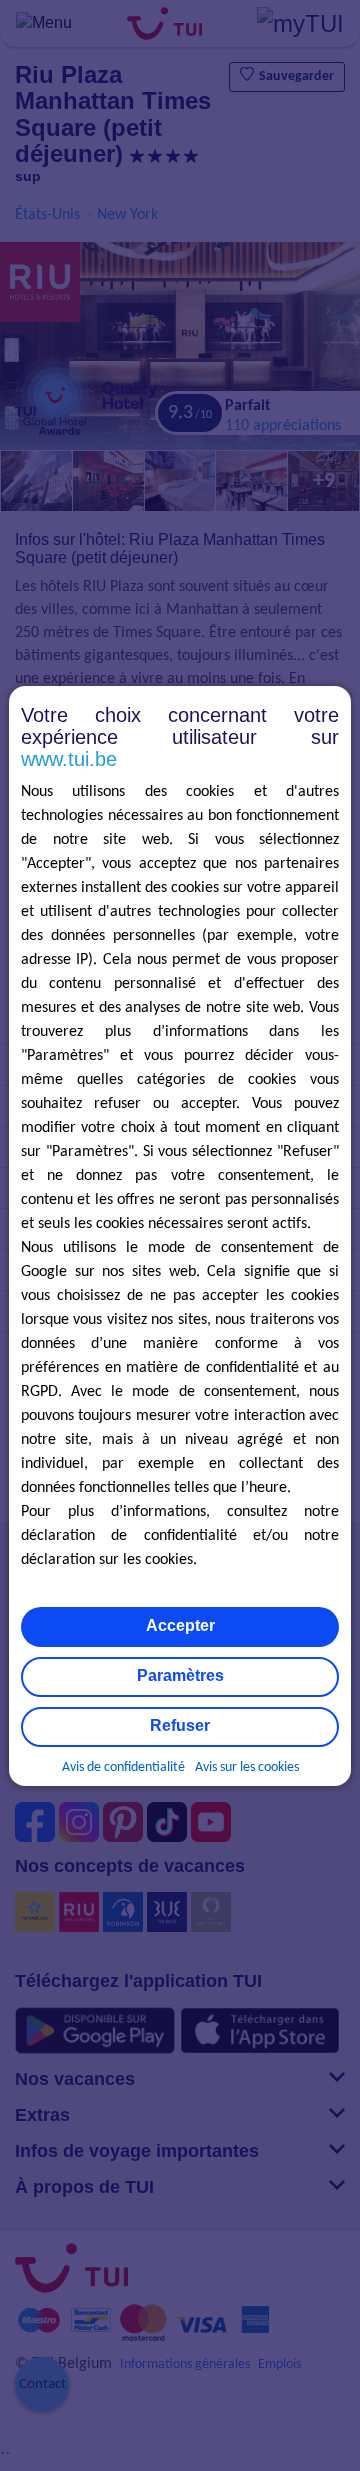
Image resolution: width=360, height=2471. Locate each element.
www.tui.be (69, 759)
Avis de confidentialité (123, 1767)
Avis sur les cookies (247, 1767)
